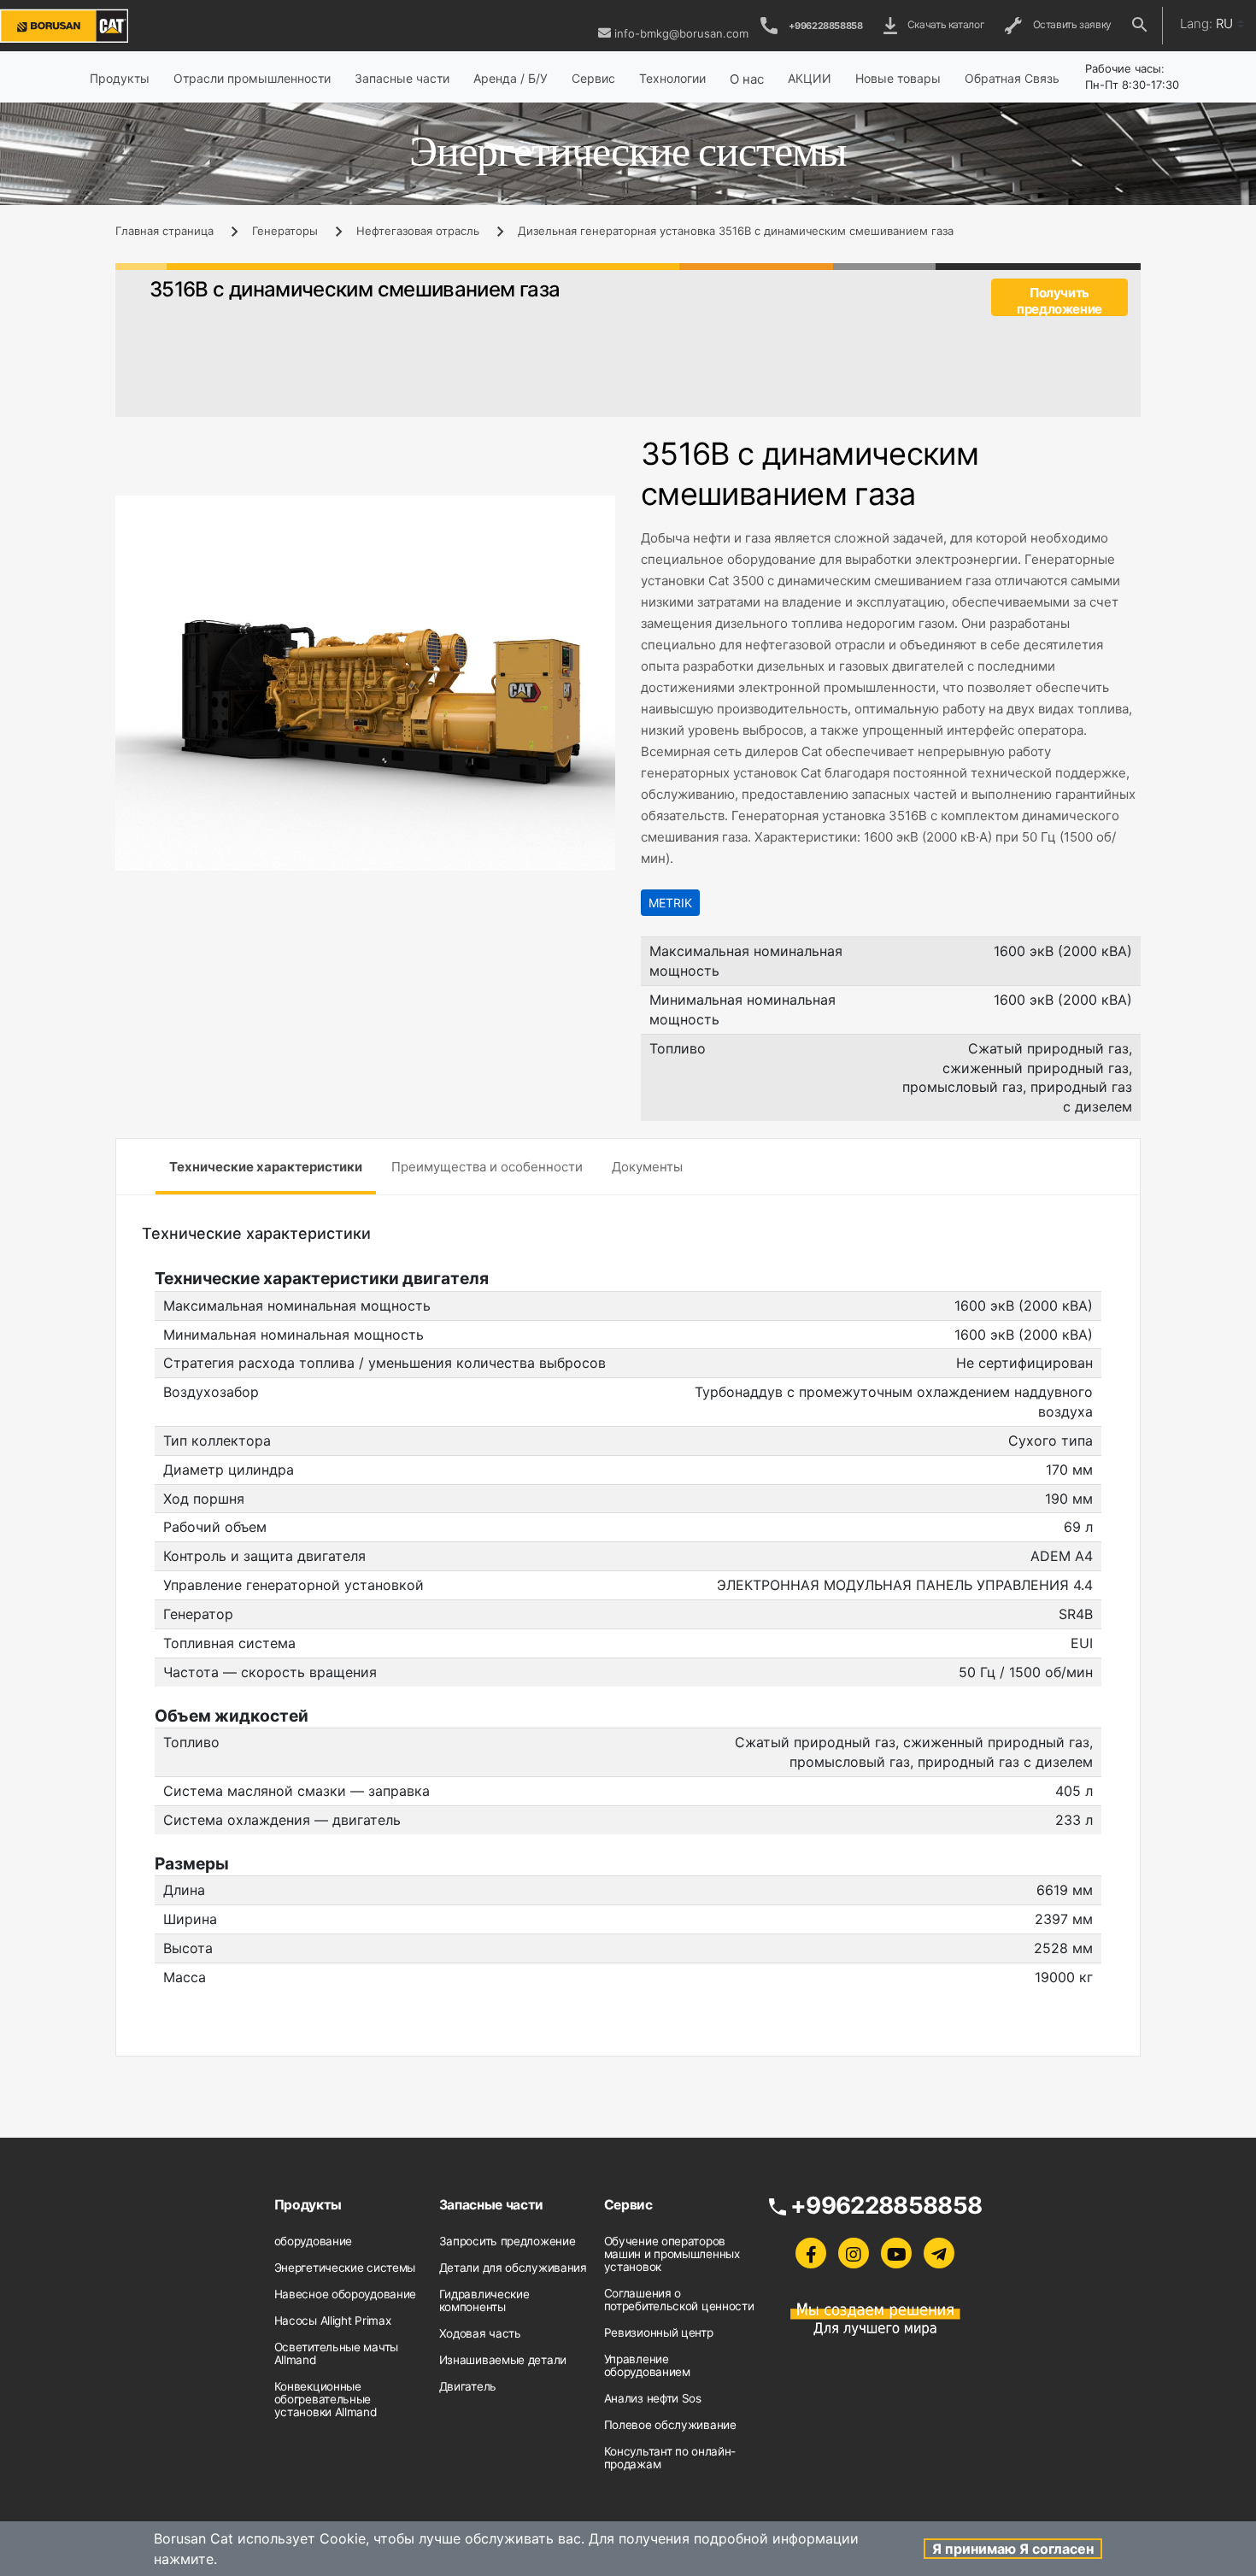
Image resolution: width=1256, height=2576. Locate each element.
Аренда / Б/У (511, 78)
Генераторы (285, 231)
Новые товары (898, 78)
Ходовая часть (480, 2333)
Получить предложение (1059, 300)
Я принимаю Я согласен (1013, 2549)
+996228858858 (825, 26)
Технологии (672, 78)
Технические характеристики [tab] (266, 1167)
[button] (600, 511)
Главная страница (164, 231)
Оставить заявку (1070, 24)
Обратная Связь (1012, 78)
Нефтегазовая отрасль (418, 231)
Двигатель (468, 2386)
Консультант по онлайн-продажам (670, 2458)
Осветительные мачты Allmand (336, 2353)
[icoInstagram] (854, 2253)
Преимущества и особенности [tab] (487, 1167)
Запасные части (402, 78)
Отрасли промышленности (252, 78)
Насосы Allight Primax (333, 2321)
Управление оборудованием (647, 2365)
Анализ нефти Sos (653, 2398)
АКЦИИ (810, 78)
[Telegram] (939, 2253)
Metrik (670, 903)
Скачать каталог (944, 24)
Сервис (593, 78)
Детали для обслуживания (513, 2268)
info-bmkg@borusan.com (681, 33)
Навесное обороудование (345, 2294)
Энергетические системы (345, 2268)
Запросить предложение (508, 2241)
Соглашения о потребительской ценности (679, 2300)
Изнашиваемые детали (503, 2360)
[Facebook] (811, 2253)
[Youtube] (896, 2253)
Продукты (120, 78)
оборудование (313, 2241)
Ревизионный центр (659, 2332)
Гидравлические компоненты (484, 2300)
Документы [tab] (647, 1167)
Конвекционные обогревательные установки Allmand (326, 2399)
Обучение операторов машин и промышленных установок (672, 2254)
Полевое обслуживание (670, 2425)
